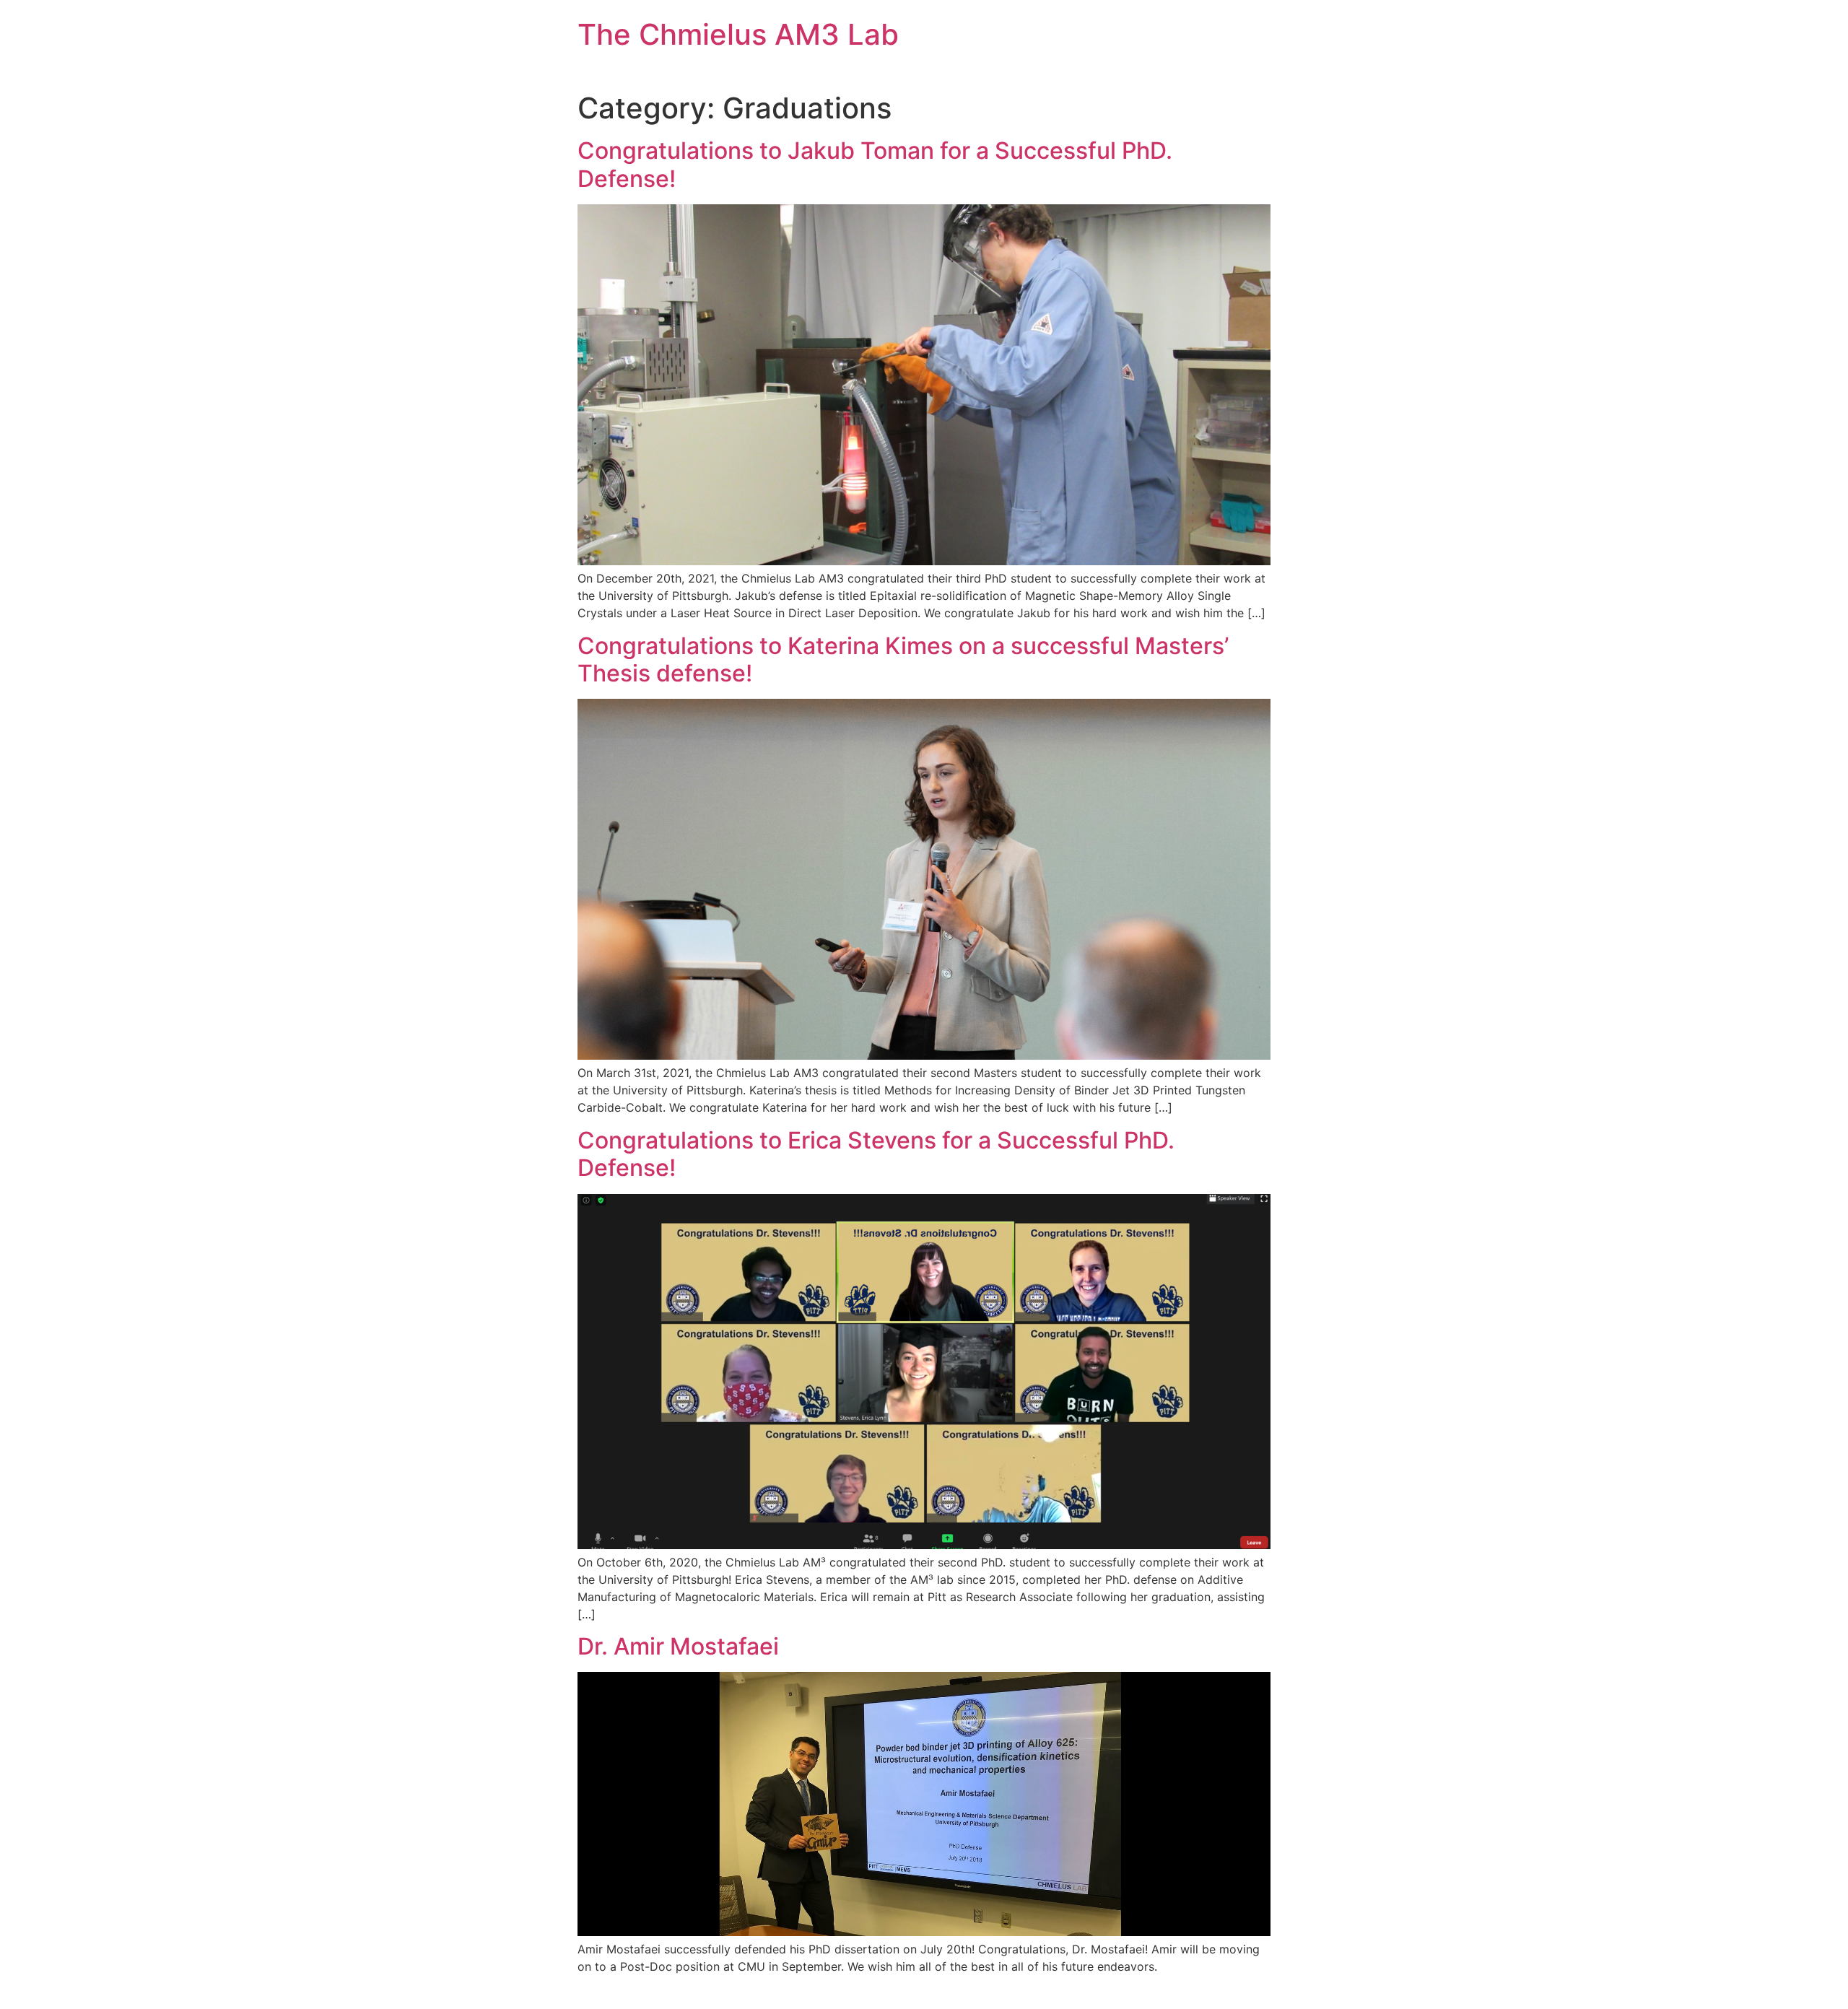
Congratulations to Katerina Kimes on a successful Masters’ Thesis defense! (903, 659)
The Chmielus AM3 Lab (738, 34)
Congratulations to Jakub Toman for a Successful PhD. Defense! (875, 164)
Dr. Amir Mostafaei (678, 1646)
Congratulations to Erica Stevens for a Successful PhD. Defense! (876, 1154)
